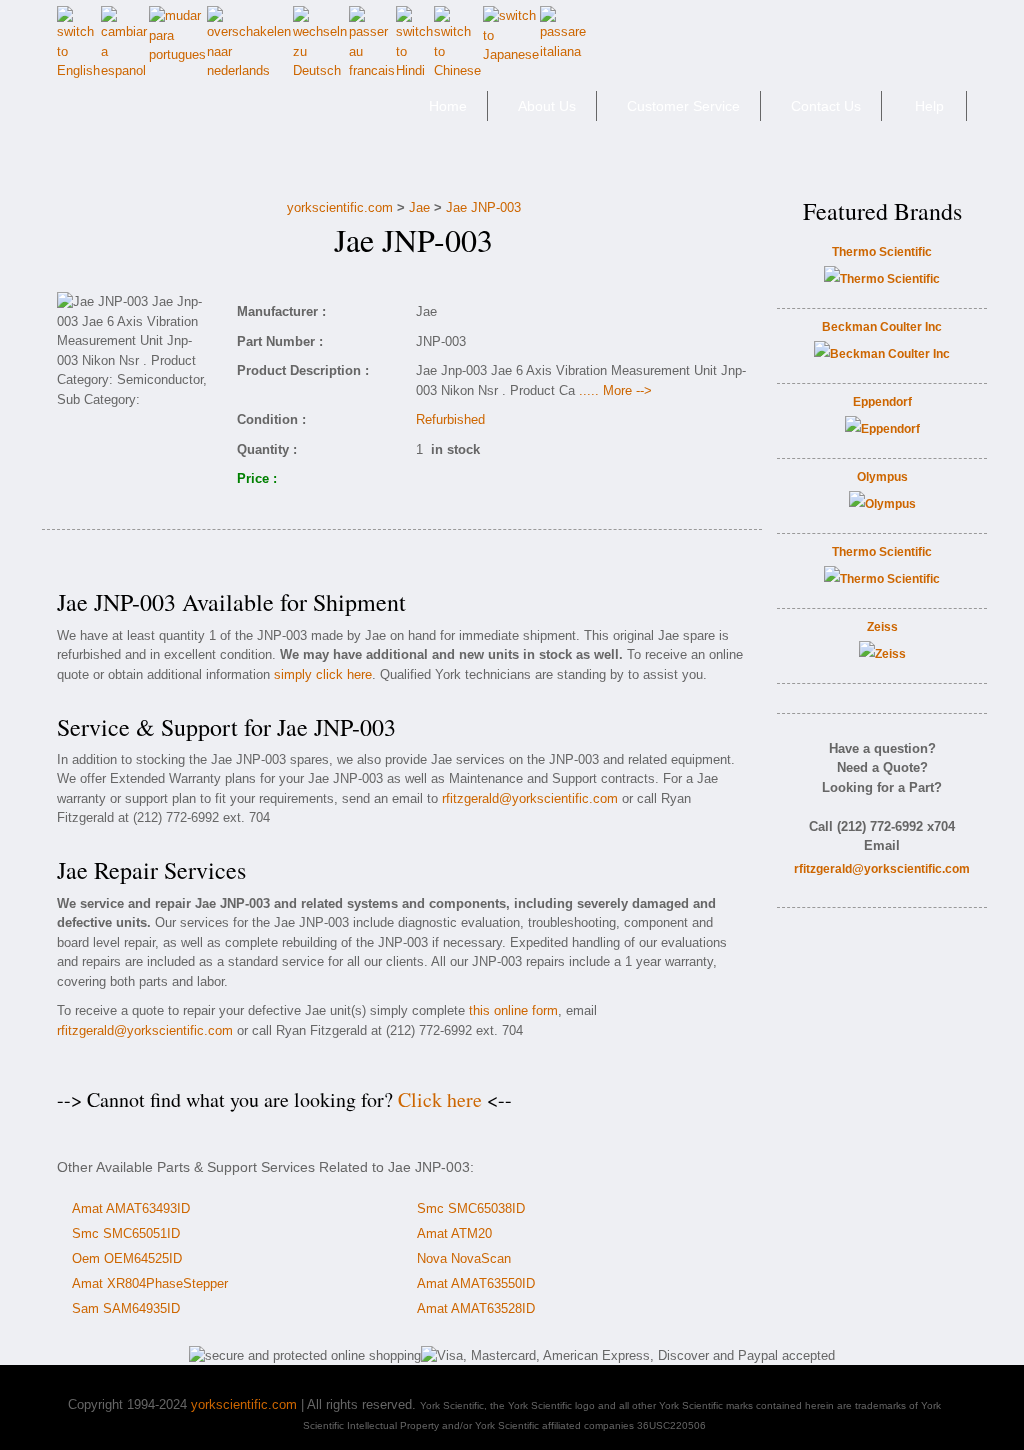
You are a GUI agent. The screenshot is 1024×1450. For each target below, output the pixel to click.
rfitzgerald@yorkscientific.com (530, 798)
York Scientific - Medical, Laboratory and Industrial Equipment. (198, 114)
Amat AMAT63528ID (476, 1308)
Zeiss (882, 627)
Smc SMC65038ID (471, 1208)
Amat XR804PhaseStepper (150, 1283)
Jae (419, 207)
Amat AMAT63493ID (131, 1208)
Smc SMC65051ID (126, 1233)
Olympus (882, 477)
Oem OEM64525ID (127, 1258)
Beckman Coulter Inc (882, 327)
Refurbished (450, 419)
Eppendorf (882, 402)
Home (448, 106)
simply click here (323, 674)
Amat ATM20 (454, 1233)
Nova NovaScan (464, 1258)
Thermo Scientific (882, 252)
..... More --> (615, 390)
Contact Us (826, 106)
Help (929, 106)
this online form (513, 1010)
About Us (547, 106)
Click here (440, 1099)
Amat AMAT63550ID (476, 1283)
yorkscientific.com (340, 207)
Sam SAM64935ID (126, 1308)
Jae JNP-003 (483, 207)
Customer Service (683, 106)
